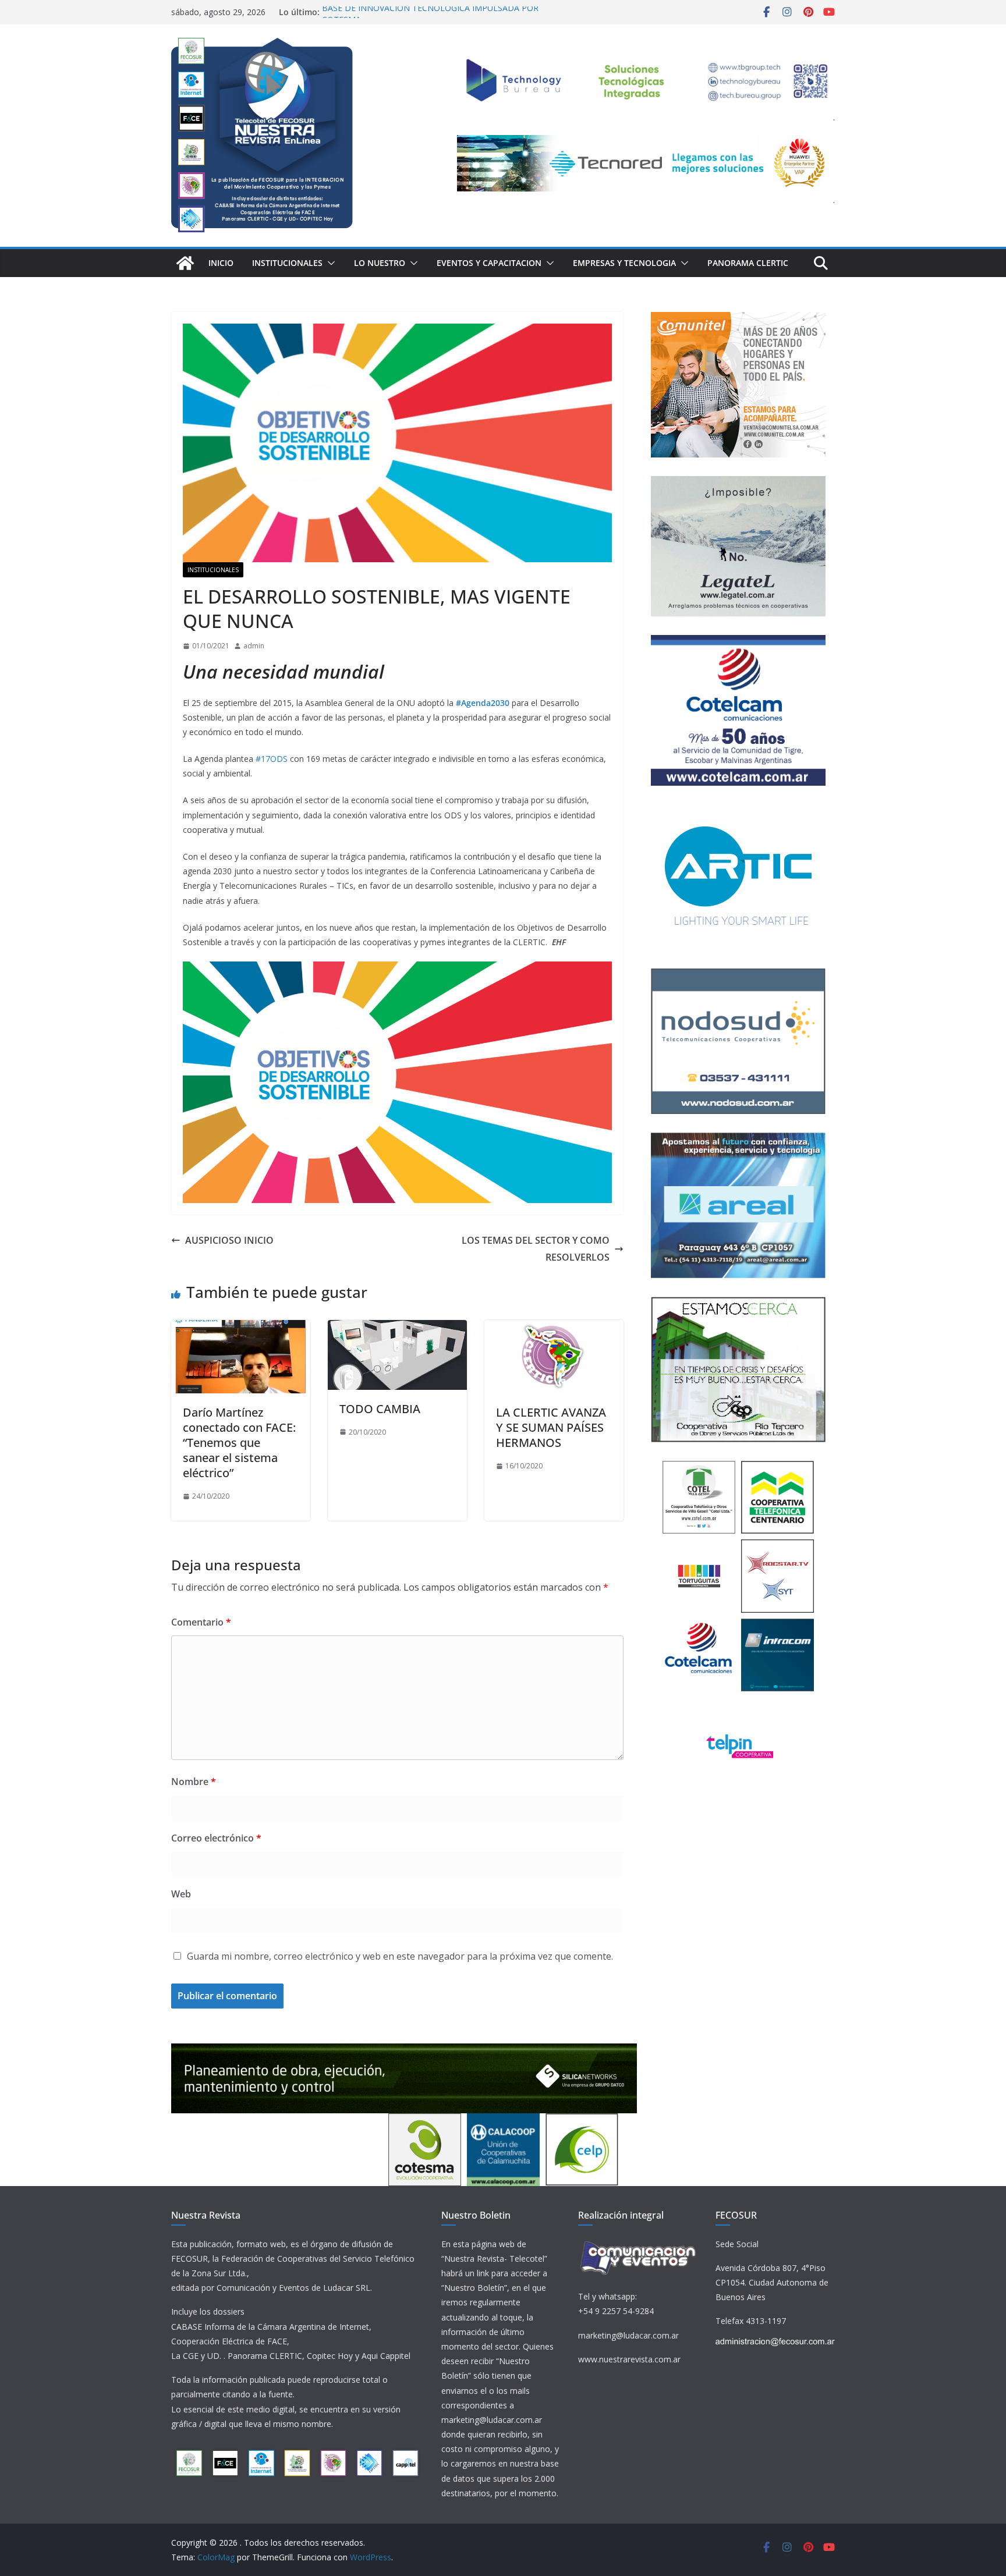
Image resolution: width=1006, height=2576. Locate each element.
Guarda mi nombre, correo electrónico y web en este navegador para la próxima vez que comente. (400, 1956)
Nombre (194, 1782)
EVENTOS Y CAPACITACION (489, 263)
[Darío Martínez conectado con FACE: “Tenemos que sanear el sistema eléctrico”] (241, 1328)
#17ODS (272, 759)
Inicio (221, 263)
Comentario (201, 1622)
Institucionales (287, 263)
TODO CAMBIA (380, 1409)
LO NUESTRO (380, 263)
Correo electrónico (216, 1838)
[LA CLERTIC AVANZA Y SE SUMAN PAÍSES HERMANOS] (554, 1328)
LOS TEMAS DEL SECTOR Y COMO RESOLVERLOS (536, 1249)
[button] (329, 263)
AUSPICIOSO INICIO (229, 1240)
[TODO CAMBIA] (397, 1328)
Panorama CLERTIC (748, 263)
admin (254, 646)
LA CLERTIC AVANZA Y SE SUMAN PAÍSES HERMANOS (551, 1427)
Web (181, 1894)
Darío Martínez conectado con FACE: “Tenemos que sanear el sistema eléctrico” (239, 1443)
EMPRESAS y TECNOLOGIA (624, 263)
